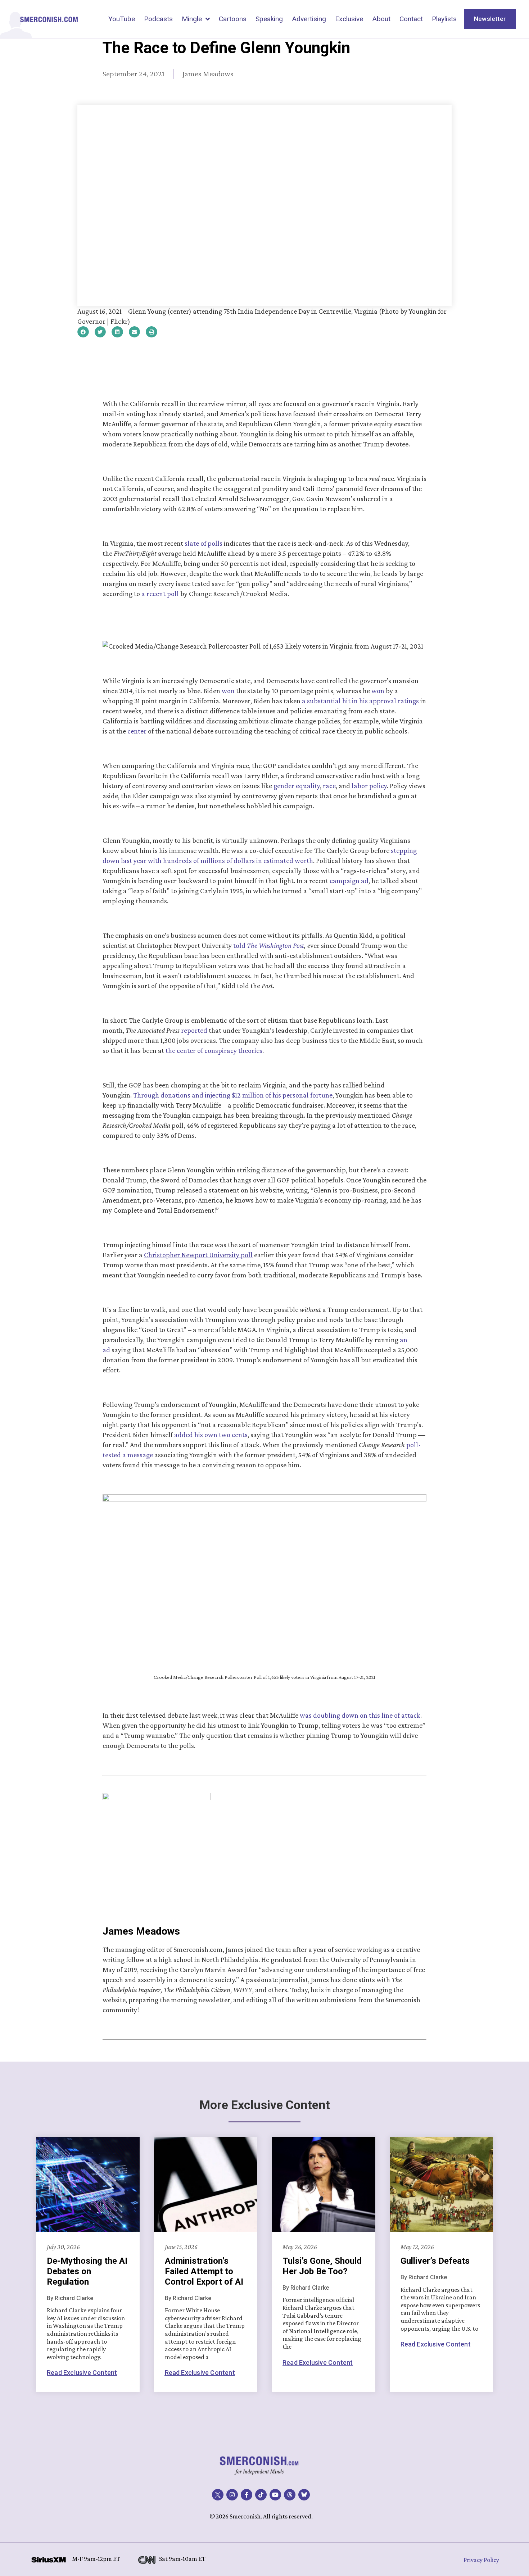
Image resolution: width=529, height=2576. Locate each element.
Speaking (269, 19)
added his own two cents (211, 1435)
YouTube (122, 19)
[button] (83, 332)
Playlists (444, 19)
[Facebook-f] (247, 2495)
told (269, 945)
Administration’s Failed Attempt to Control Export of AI (204, 2271)
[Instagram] (232, 2495)
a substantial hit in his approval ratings (360, 701)
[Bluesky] (304, 2495)
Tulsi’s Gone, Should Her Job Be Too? (322, 2266)
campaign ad (349, 881)
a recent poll (160, 594)
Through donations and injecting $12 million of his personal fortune (233, 1095)
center (137, 731)
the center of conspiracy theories (214, 1050)
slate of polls (204, 543)
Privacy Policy (481, 2560)
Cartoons (233, 19)
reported (194, 1030)
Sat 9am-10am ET (182, 2559)
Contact (411, 19)
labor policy (369, 786)
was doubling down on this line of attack (360, 1715)
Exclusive (349, 19)
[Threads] (290, 2495)
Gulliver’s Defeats (435, 2261)
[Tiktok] (261, 2495)
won (228, 691)
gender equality (297, 786)
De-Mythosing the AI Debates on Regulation (87, 2271)
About (381, 19)
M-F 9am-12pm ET (96, 2559)
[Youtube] (275, 2495)
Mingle (192, 19)
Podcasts (158, 19)
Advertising (309, 19)
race (329, 786)
